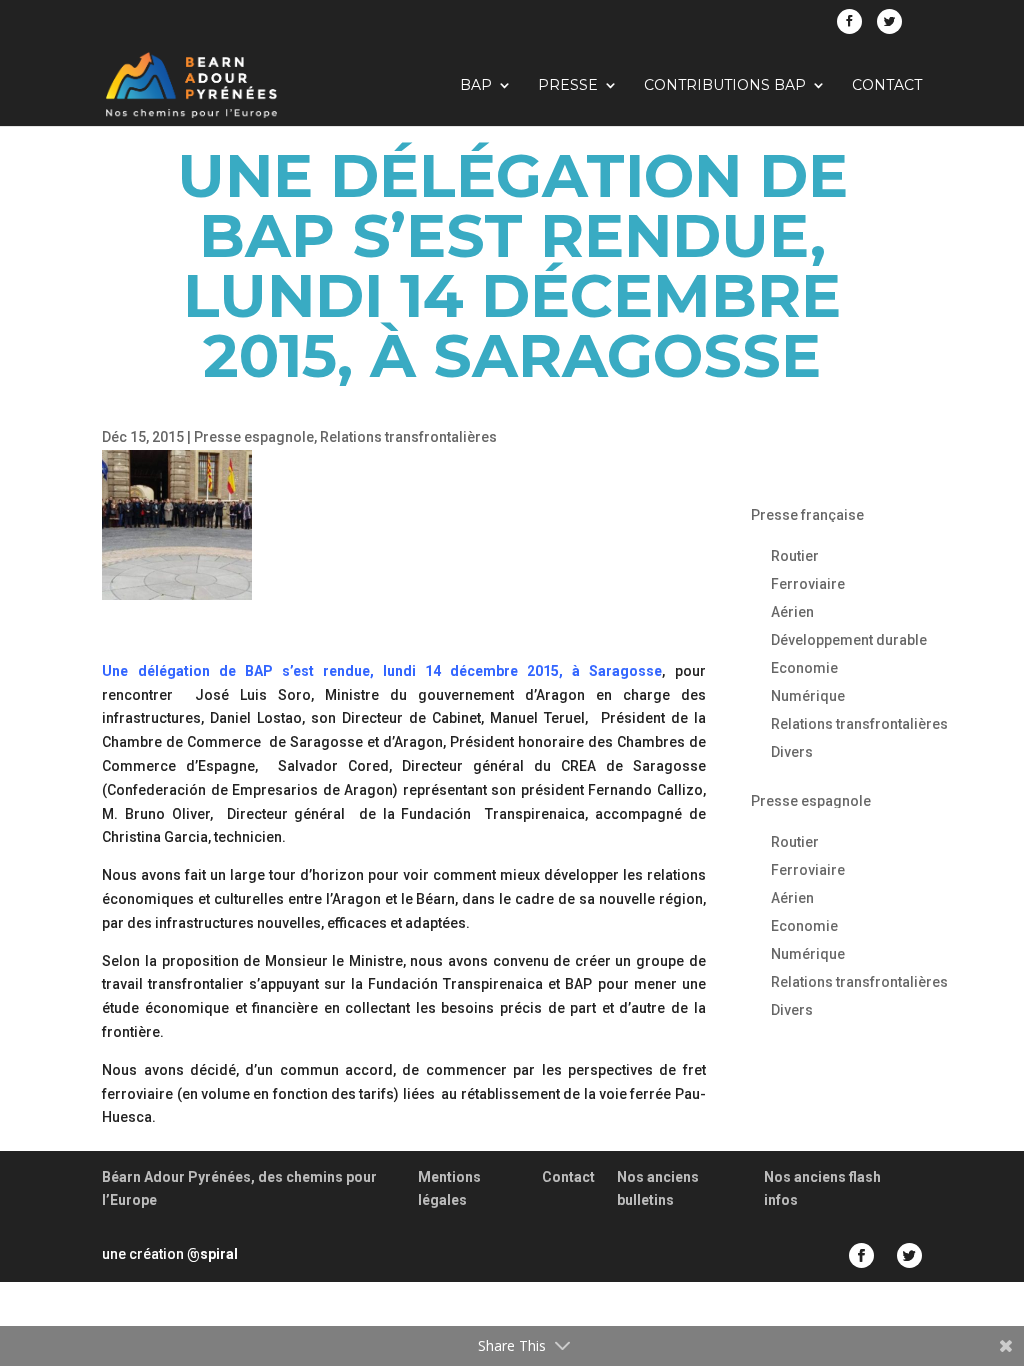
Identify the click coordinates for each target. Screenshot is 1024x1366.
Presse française (807, 515)
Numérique (808, 696)
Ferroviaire (808, 584)
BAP (476, 86)
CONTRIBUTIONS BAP (725, 86)
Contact (887, 86)
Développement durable (849, 640)
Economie (804, 668)
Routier (795, 556)
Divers (792, 752)
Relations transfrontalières (408, 437)
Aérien (792, 612)
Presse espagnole (254, 437)
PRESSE (568, 86)
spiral (212, 1254)
